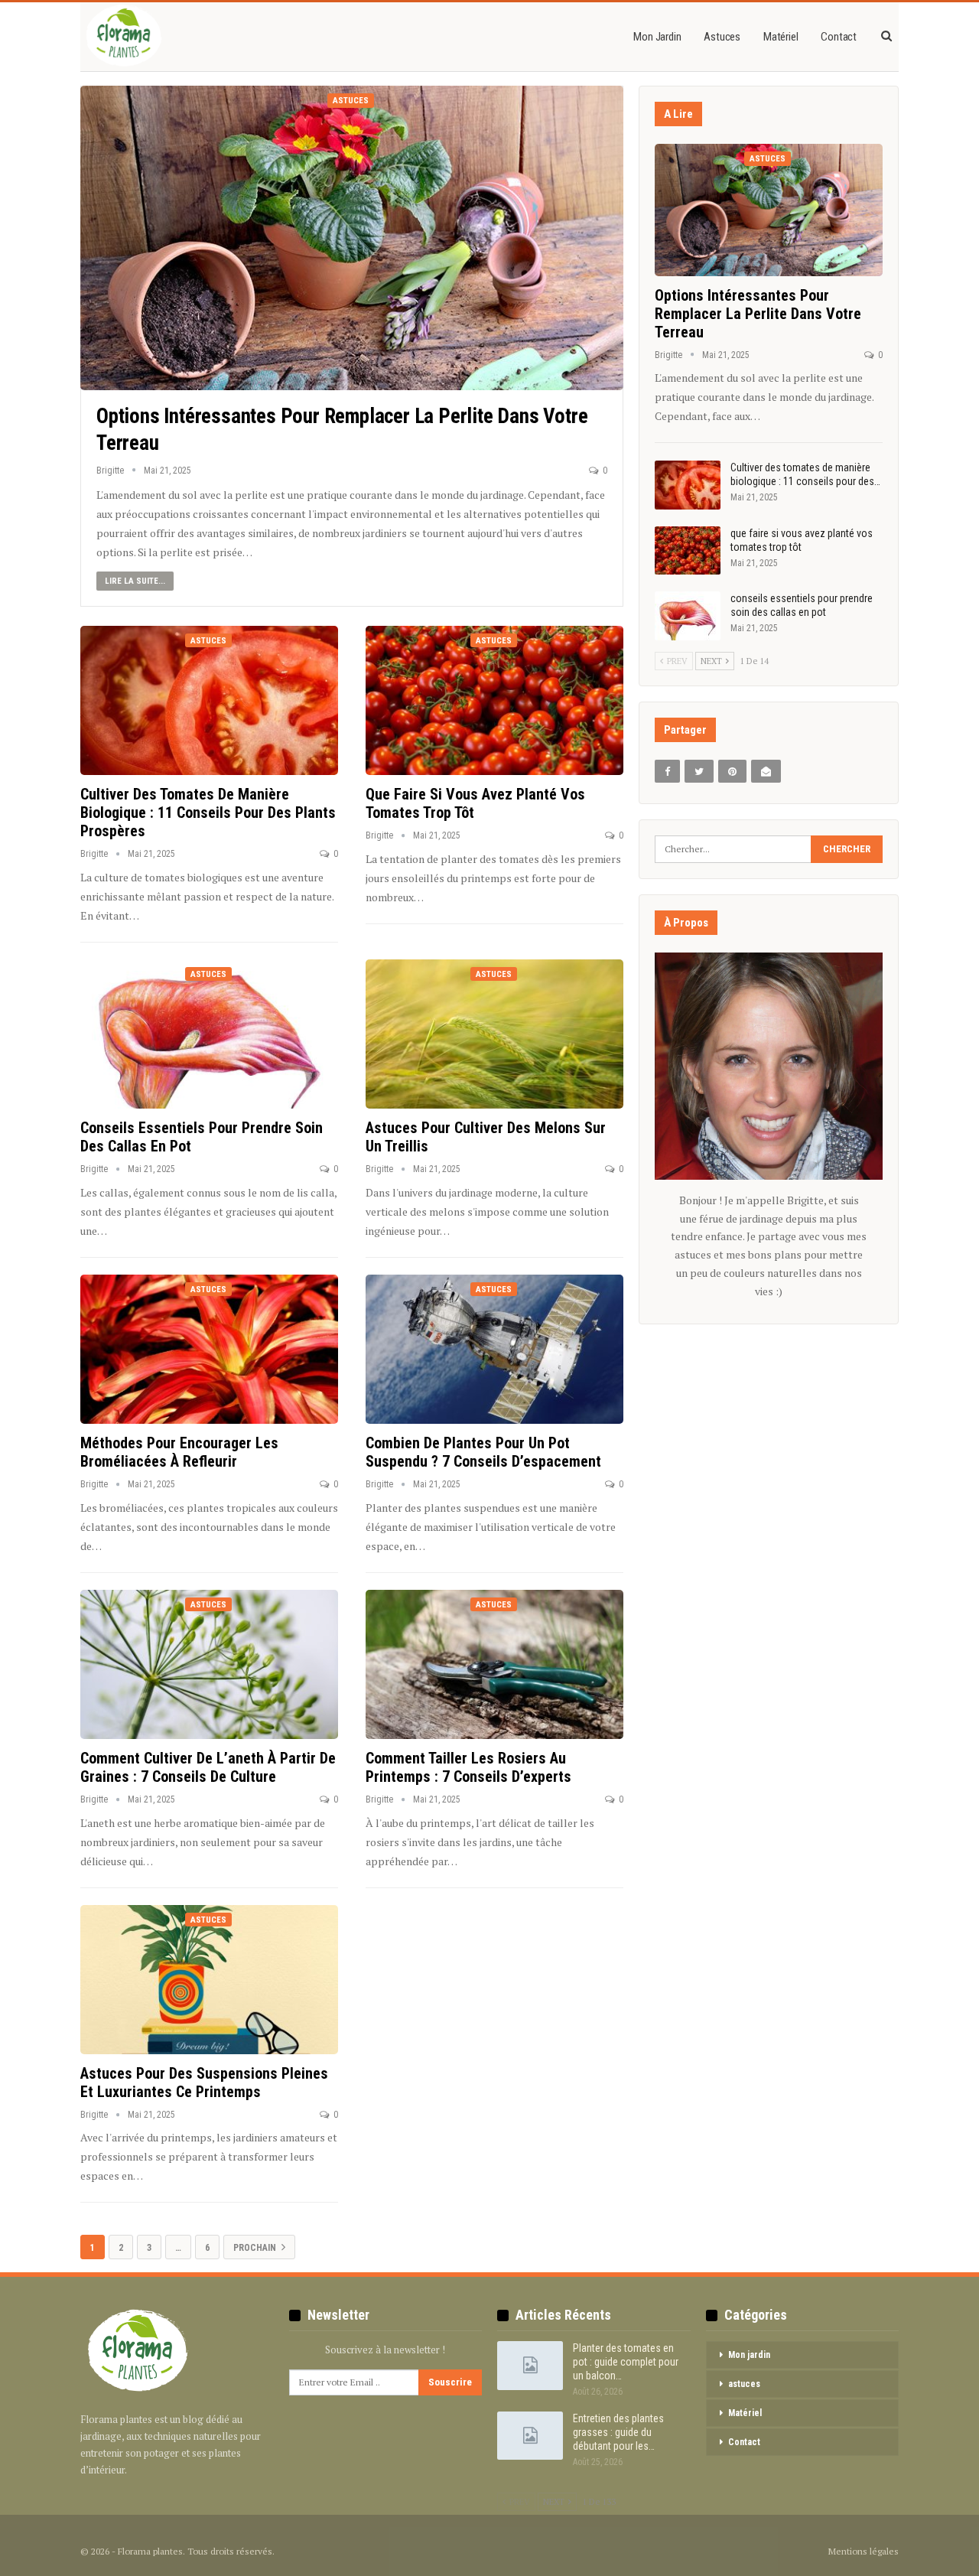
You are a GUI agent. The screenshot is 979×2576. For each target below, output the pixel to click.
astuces (722, 37)
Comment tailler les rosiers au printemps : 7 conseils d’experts (468, 1767)
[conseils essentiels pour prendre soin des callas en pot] (209, 1034)
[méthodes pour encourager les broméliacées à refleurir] (209, 1350)
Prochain (256, 2248)
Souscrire (450, 2382)
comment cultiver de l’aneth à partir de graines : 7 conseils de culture (208, 1767)
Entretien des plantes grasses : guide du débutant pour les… (618, 2432)
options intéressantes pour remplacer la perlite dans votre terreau (758, 314)
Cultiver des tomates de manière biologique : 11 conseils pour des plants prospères (208, 813)
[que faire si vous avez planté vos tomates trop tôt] (494, 701)
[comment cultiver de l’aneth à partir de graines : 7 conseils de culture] (209, 1665)
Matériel (781, 37)
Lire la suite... (135, 581)
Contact (839, 37)
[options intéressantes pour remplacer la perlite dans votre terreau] (352, 238)
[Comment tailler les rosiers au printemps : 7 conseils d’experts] (494, 1665)
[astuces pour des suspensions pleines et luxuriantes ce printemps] (209, 1980)
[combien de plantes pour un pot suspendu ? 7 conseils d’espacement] (494, 1350)
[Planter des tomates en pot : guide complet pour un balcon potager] (530, 2366)
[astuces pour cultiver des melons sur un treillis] (494, 1034)
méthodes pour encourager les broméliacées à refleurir (179, 1452)
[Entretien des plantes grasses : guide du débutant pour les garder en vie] (530, 2436)
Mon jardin (657, 37)
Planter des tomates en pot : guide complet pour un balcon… (626, 2362)
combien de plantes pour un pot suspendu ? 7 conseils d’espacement (483, 1452)
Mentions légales (864, 2551)
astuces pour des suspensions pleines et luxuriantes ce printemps (204, 2083)
